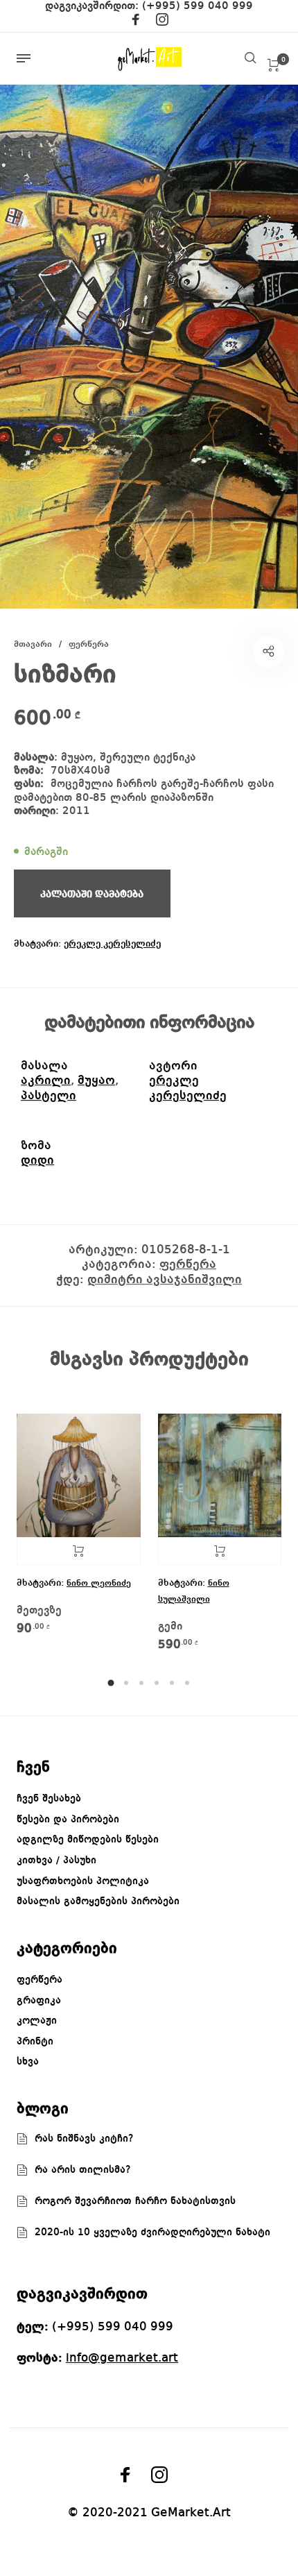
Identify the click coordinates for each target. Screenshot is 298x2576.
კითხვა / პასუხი (56, 1861)
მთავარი (33, 644)
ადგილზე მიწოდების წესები (88, 1840)
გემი (170, 1627)
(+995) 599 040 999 (198, 6)
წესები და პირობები (68, 1820)
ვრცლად (79, 1551)
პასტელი (49, 1096)
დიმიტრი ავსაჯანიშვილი (165, 1280)
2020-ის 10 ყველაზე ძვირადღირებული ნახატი (152, 2232)
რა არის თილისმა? (83, 2170)
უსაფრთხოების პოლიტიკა (83, 1881)
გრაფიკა (39, 2001)
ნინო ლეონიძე (99, 1583)
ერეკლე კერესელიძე (112, 944)
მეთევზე (39, 1611)
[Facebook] (136, 22)
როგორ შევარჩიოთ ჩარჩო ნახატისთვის (135, 2201)
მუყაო (96, 1081)
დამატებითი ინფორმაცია (149, 1023)
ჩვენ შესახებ (49, 1799)
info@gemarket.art (122, 2358)
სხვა (28, 2062)
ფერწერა (89, 644)
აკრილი (46, 1081)
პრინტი (35, 2042)
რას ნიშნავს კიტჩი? (84, 2139)
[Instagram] (162, 22)
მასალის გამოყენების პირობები (98, 1901)
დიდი (37, 1160)
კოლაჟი (37, 2021)
